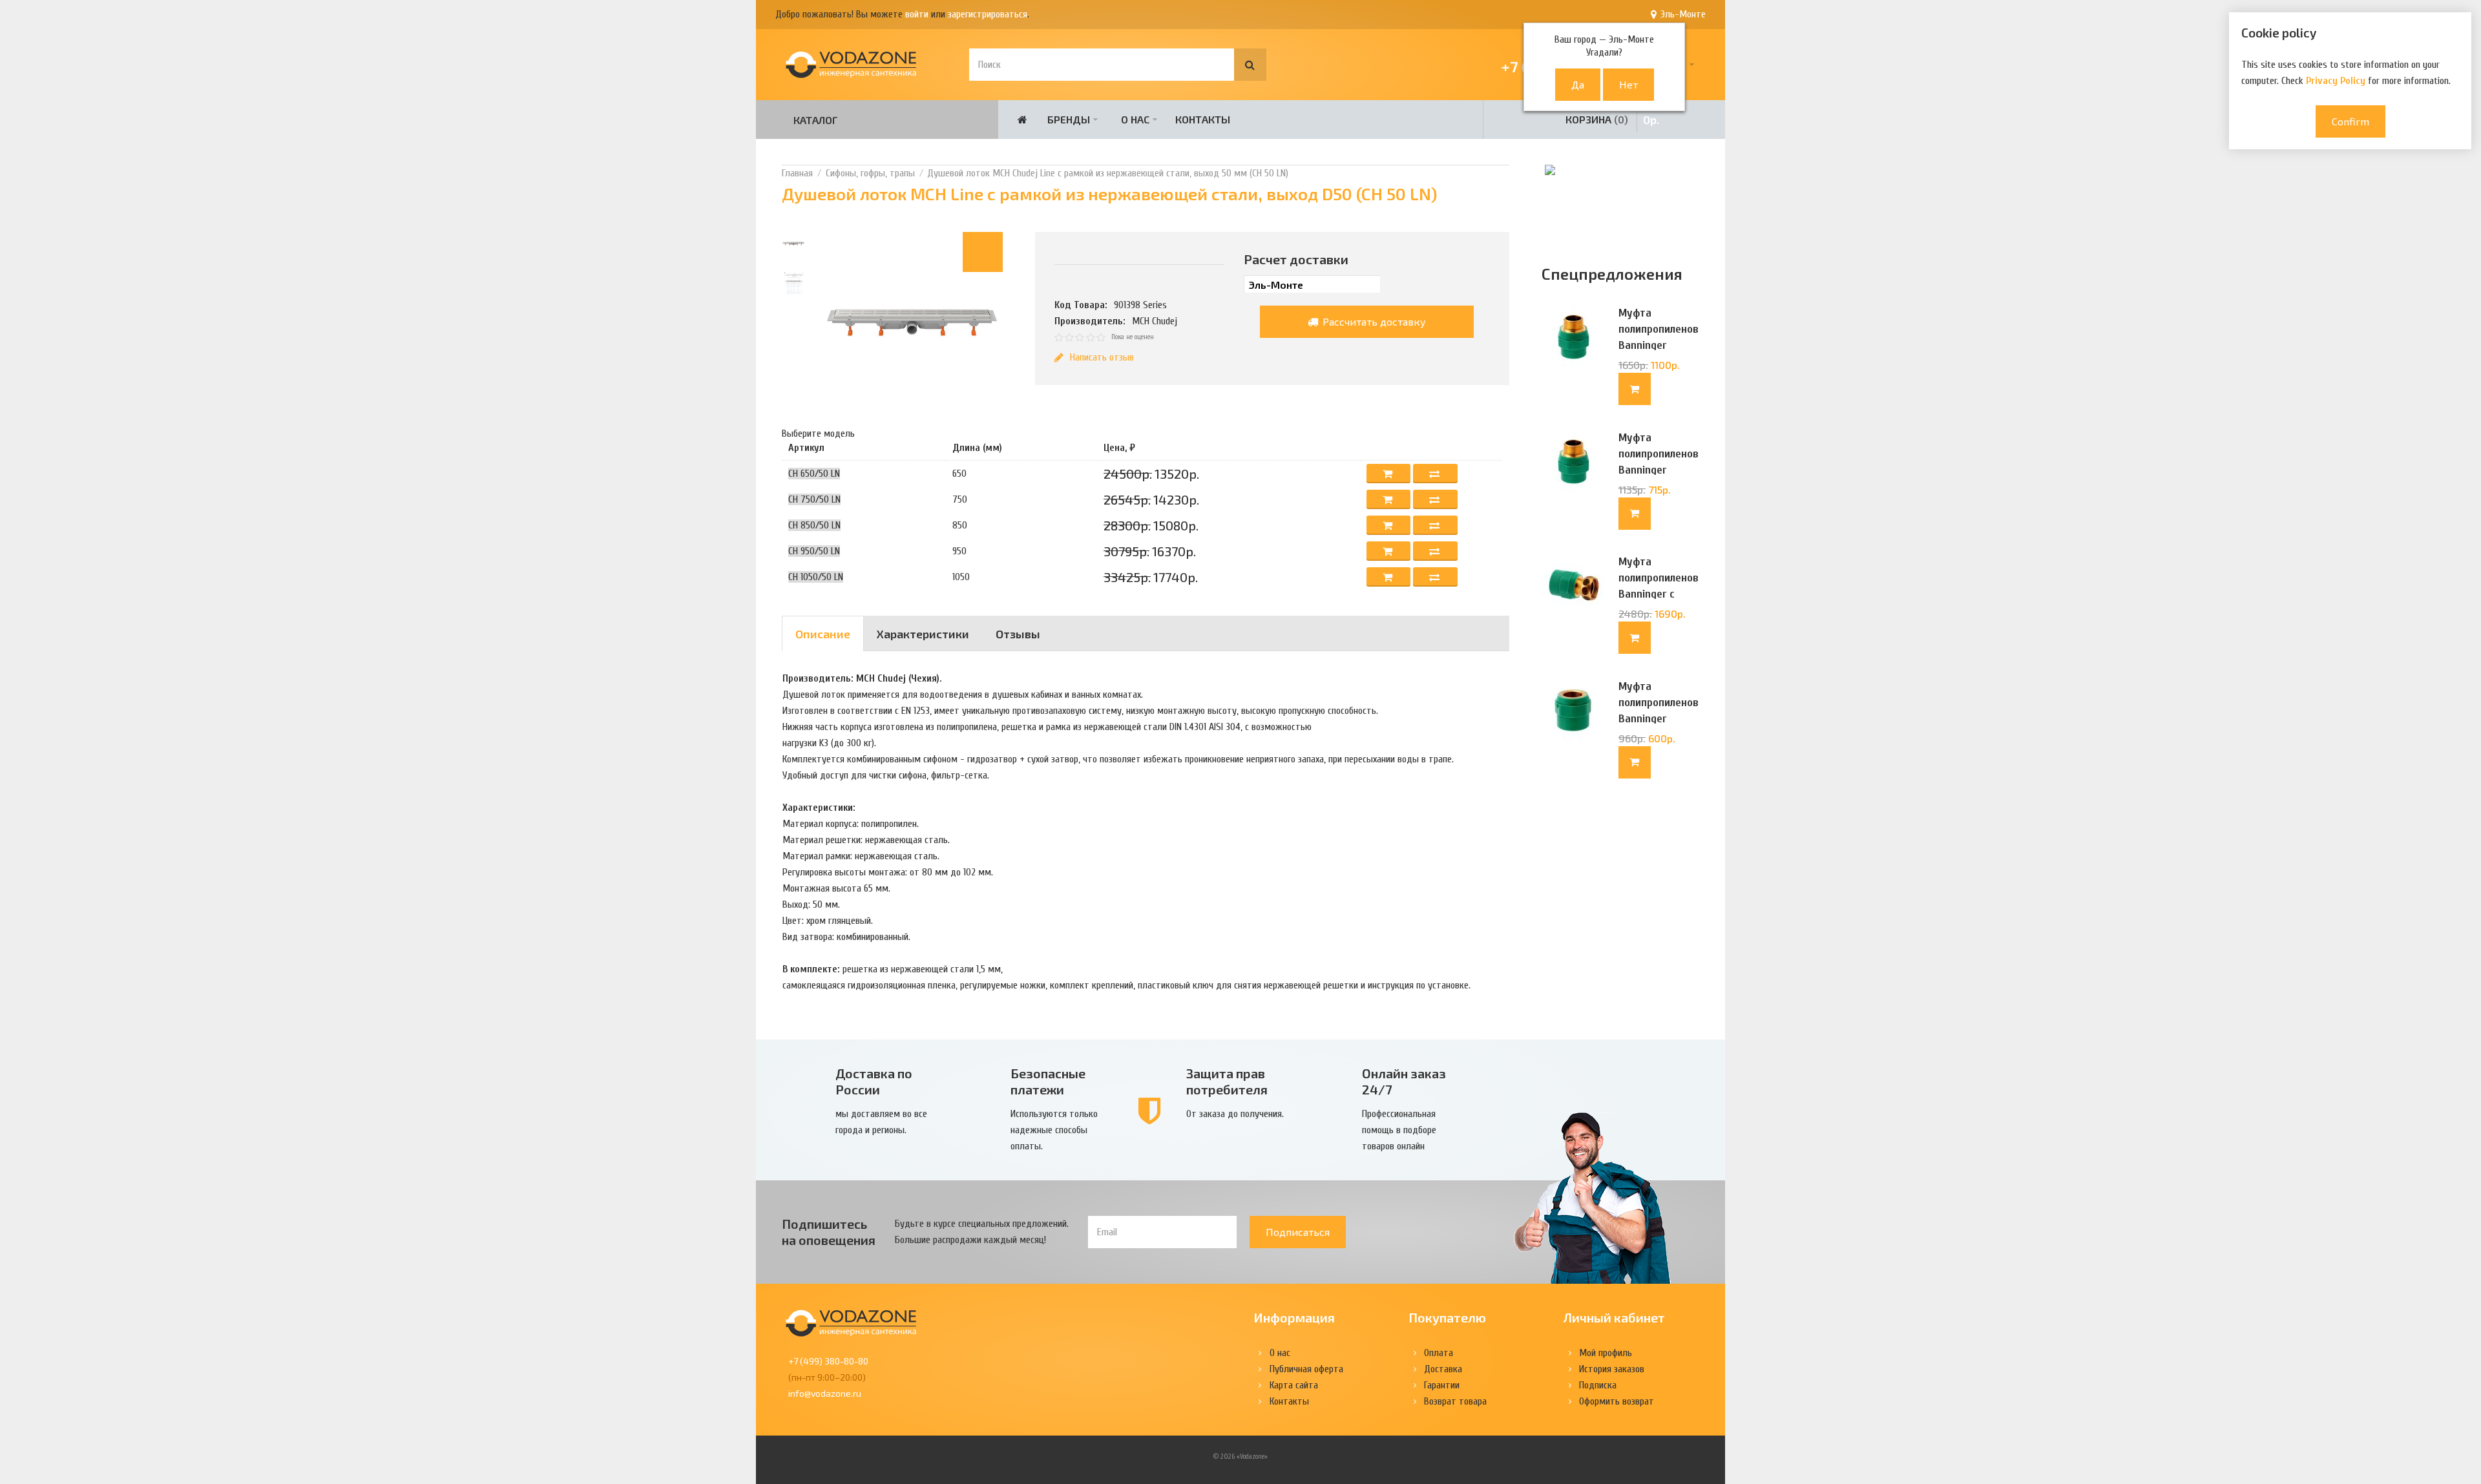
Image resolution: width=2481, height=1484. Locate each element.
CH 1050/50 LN (816, 577)
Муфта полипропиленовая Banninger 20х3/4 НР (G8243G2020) (1659, 345)
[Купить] (1635, 389)
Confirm (2350, 121)
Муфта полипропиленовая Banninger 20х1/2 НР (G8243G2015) (1659, 470)
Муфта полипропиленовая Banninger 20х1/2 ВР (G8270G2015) (1659, 719)
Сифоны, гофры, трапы (870, 173)
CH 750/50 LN (814, 499)
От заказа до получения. (1235, 1114)
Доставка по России (874, 1081)
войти (917, 14)
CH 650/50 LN (814, 474)
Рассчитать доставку (1373, 321)
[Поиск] (1250, 65)
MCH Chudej (1155, 321)
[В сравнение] (1435, 474)
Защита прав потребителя (1227, 1081)
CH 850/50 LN (814, 525)
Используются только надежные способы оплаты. (1054, 1130)
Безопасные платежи (1048, 1081)
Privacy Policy (2336, 81)
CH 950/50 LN (814, 551)
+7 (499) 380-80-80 (828, 1361)
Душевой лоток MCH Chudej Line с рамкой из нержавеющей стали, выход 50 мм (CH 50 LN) (1108, 173)
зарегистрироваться (988, 14)
